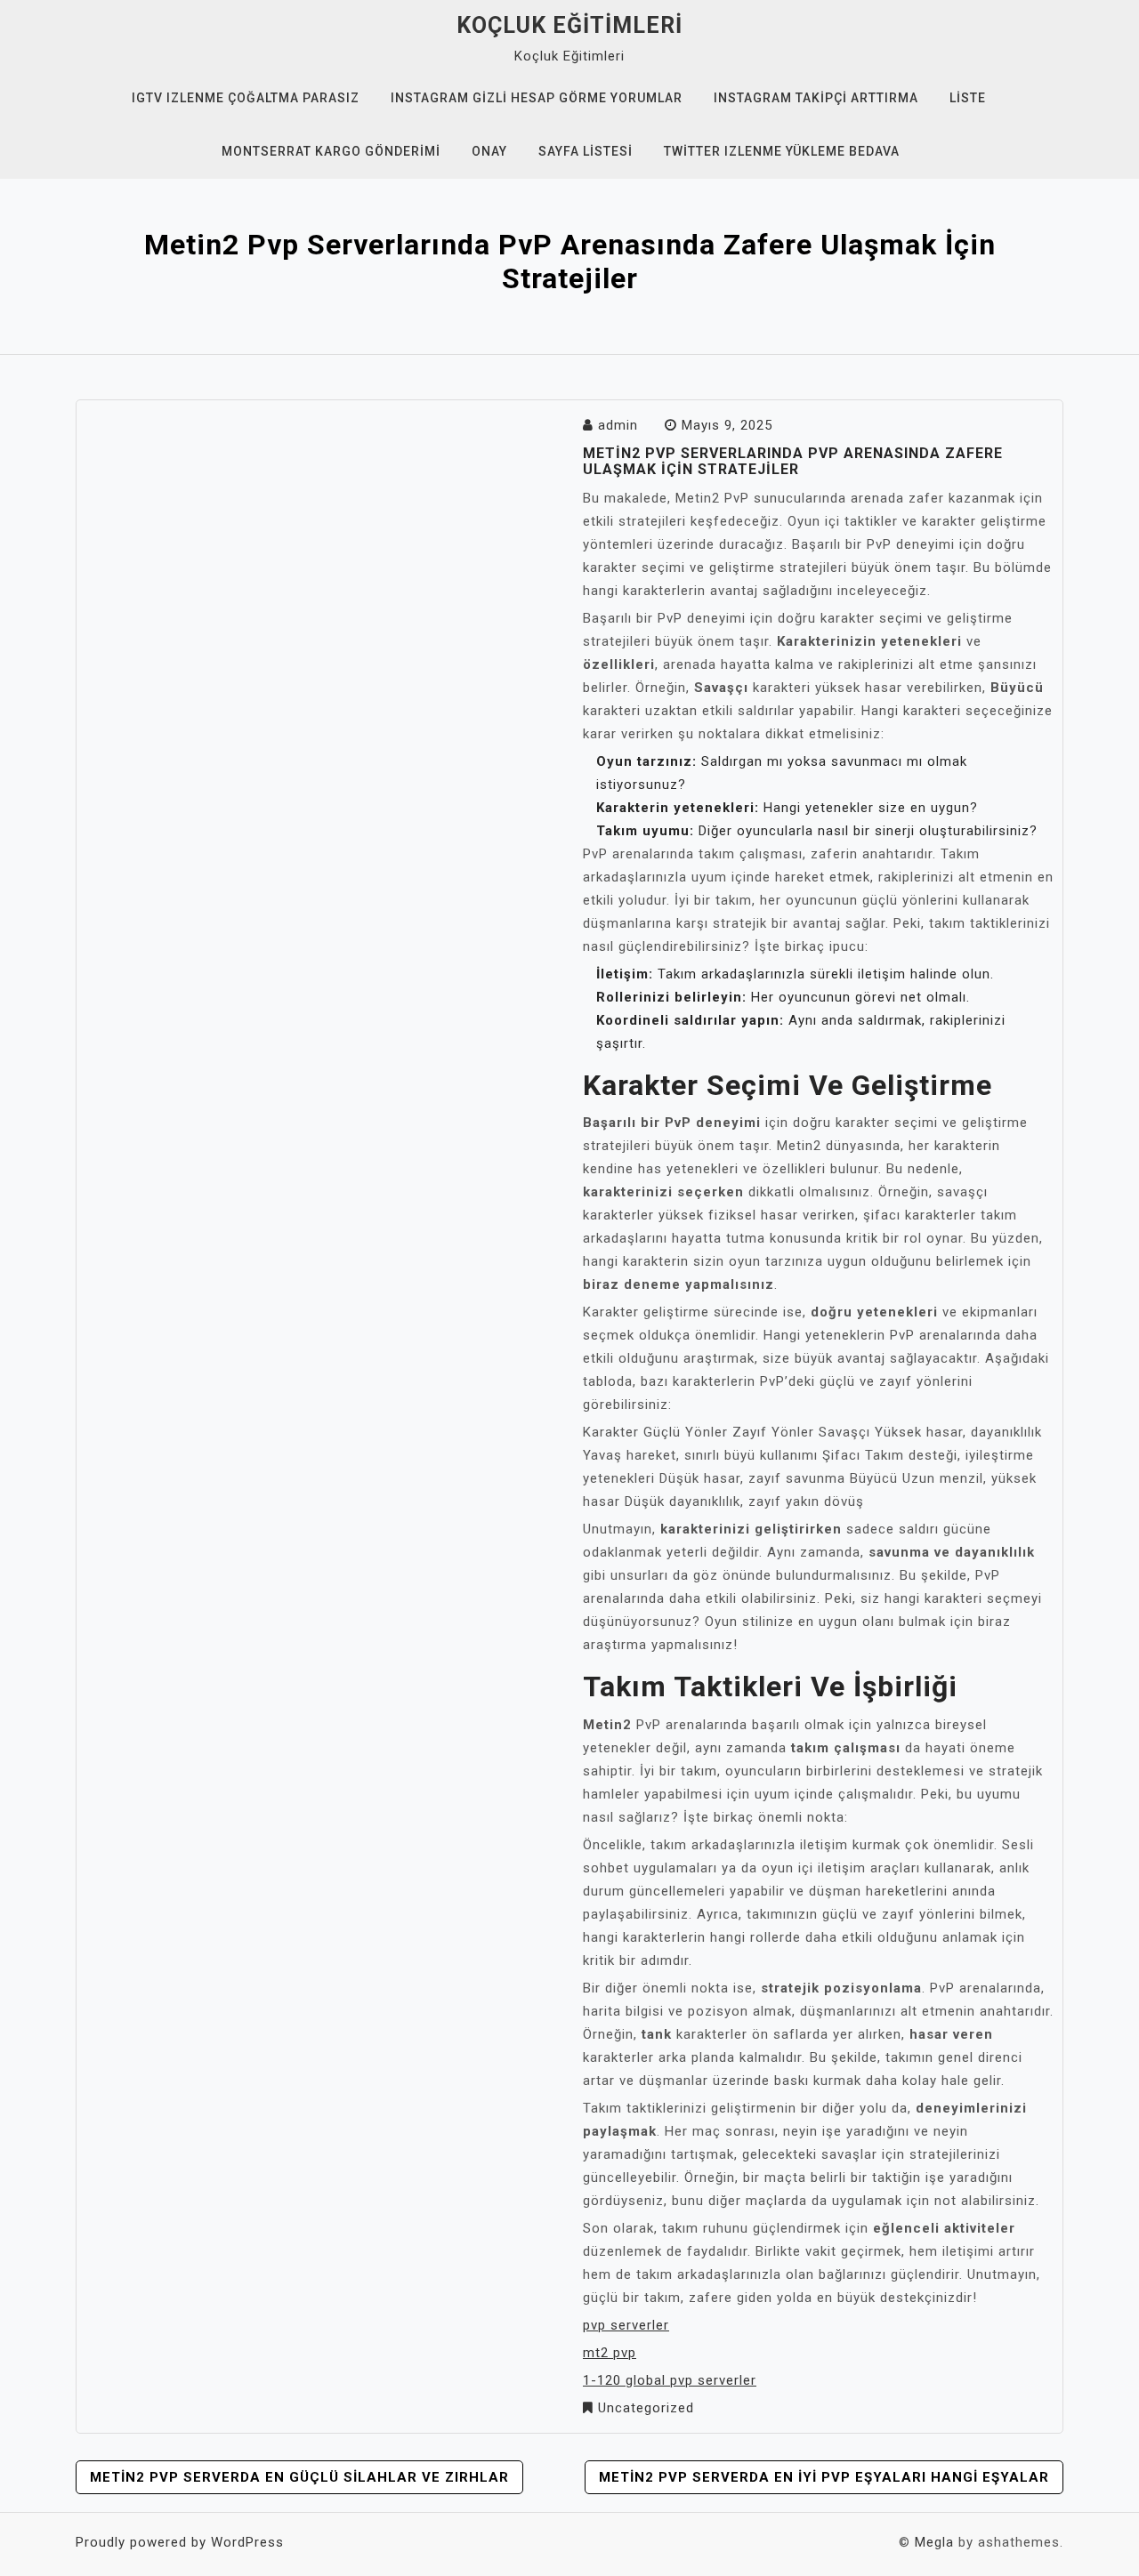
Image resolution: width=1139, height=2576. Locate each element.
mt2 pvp (610, 2353)
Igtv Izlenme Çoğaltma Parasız (246, 98)
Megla (934, 2542)
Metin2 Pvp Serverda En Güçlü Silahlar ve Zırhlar (299, 2477)
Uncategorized (646, 2408)
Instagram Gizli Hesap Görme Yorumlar (537, 98)
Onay (489, 151)
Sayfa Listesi (586, 151)
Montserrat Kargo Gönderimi (331, 151)
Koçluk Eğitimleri (569, 25)
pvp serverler (626, 2325)
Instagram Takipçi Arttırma (816, 98)
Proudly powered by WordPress (180, 2542)
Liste (968, 98)
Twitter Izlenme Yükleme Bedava (782, 151)
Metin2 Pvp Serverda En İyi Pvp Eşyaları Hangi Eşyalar (824, 2477)
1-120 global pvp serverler (670, 2380)
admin (618, 425)
